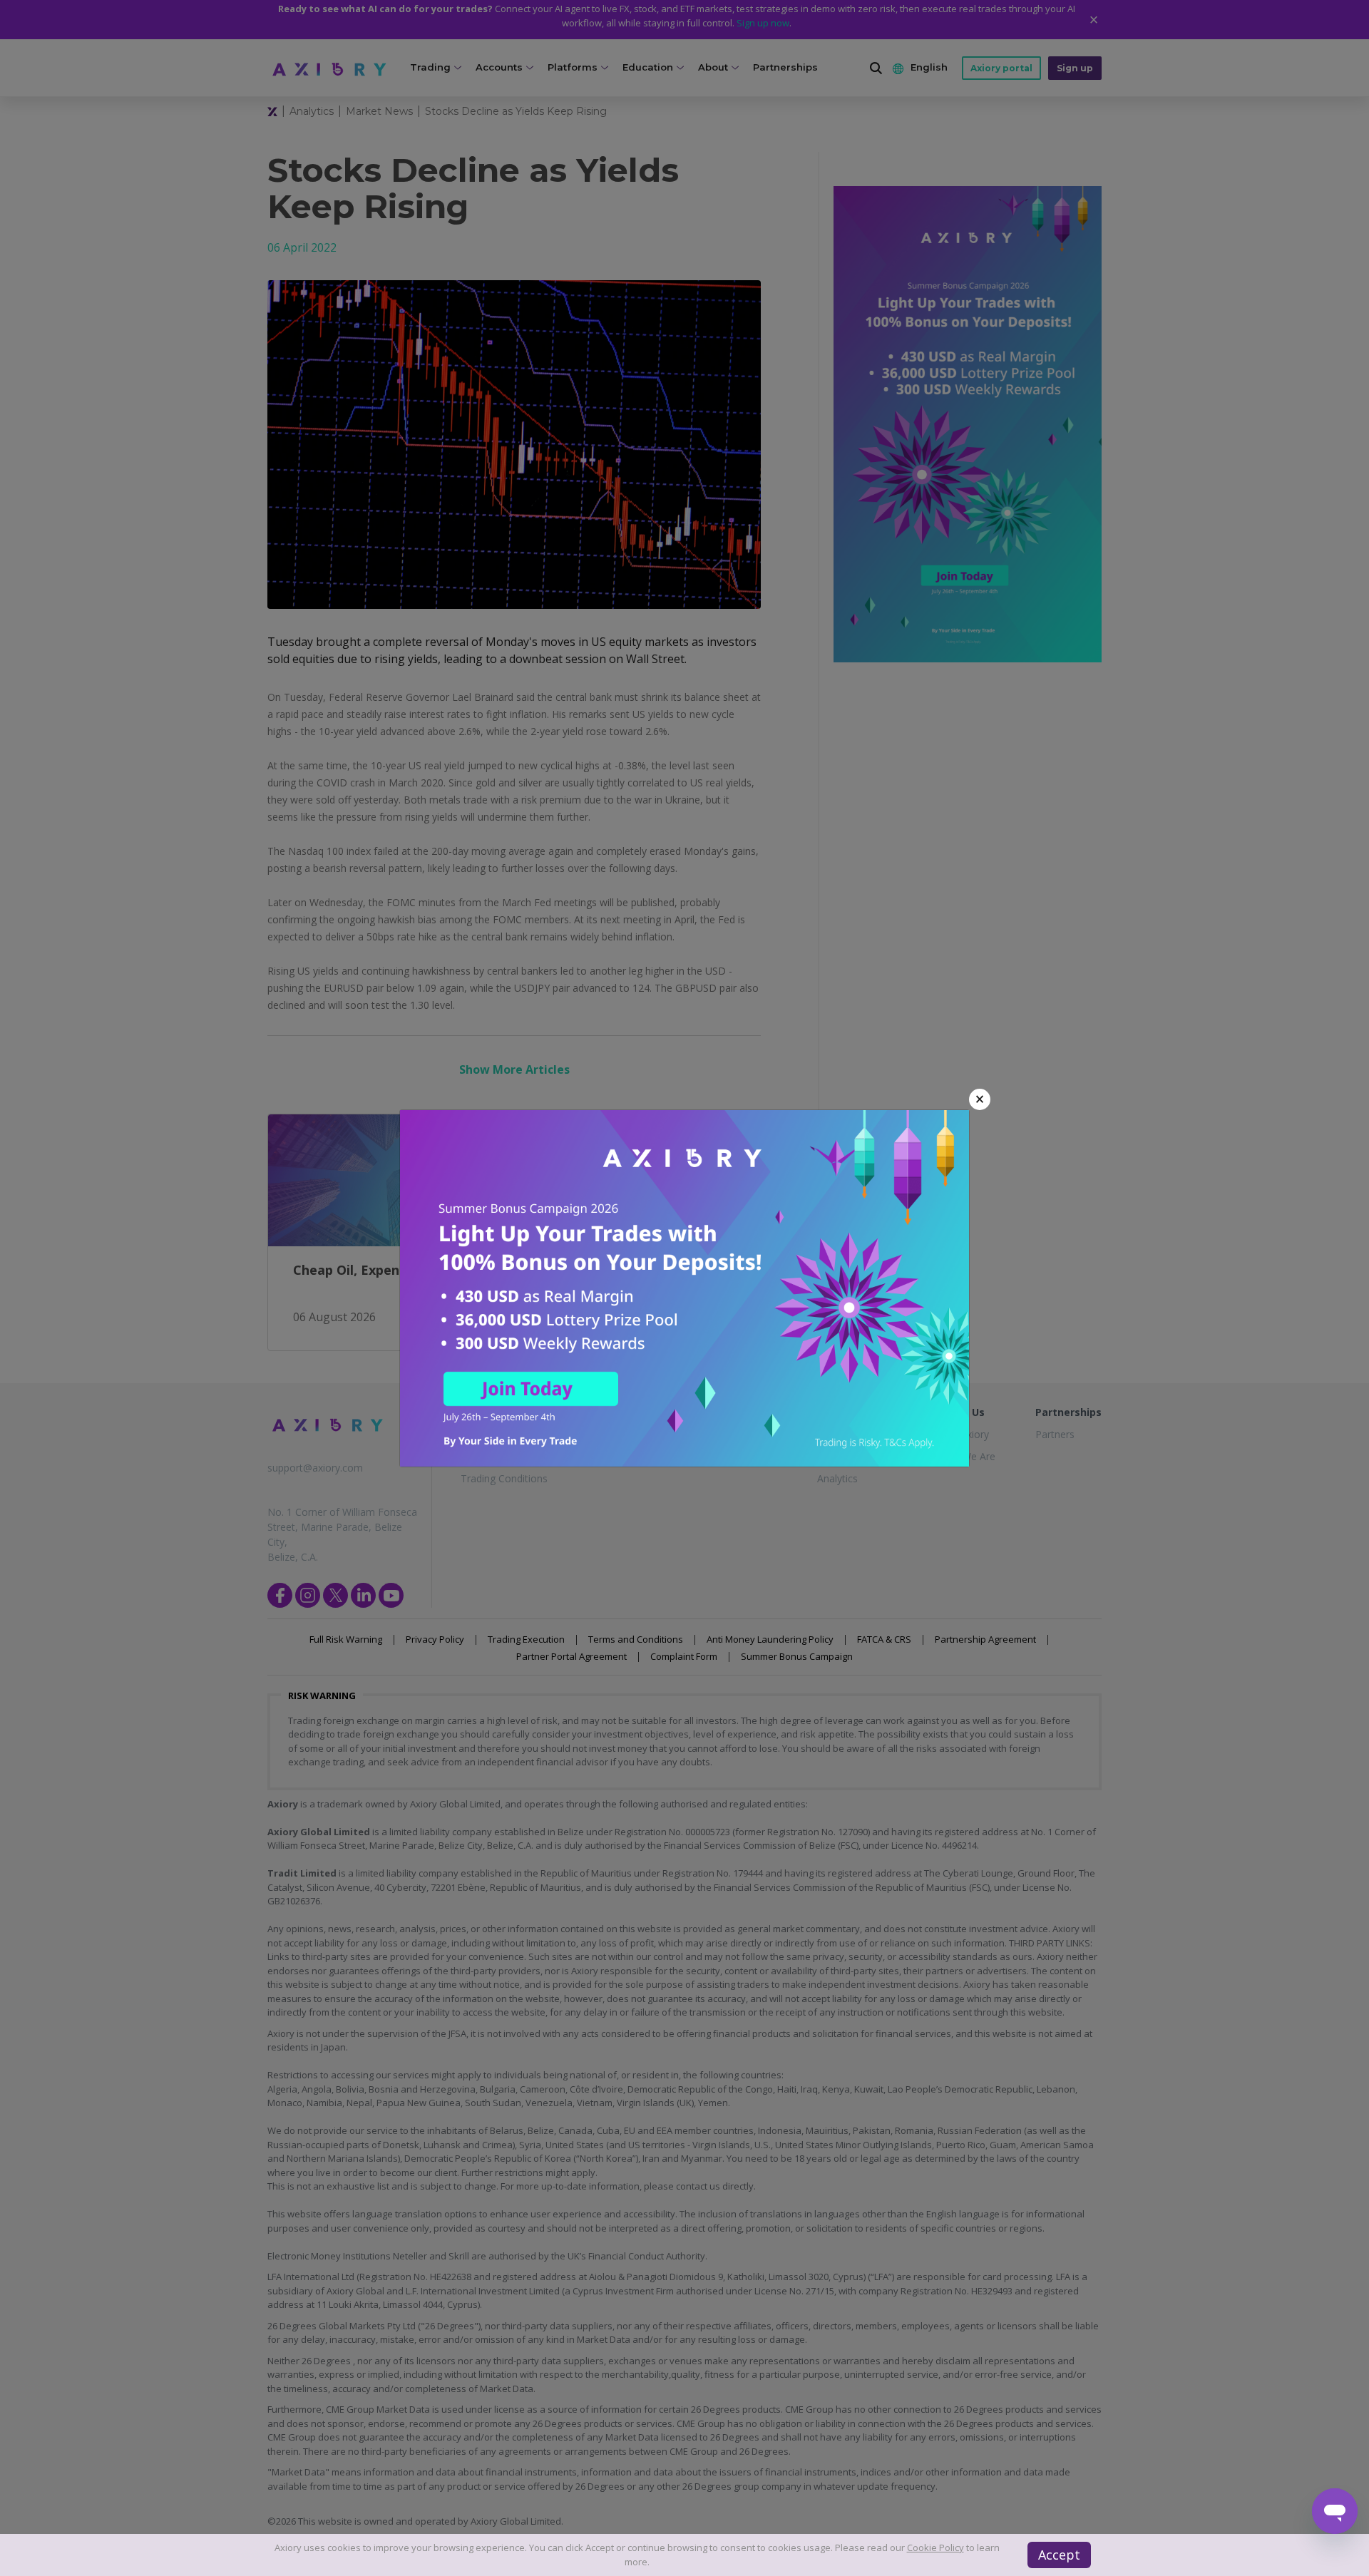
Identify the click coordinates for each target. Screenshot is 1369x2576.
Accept (1059, 2555)
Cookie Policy (935, 2547)
